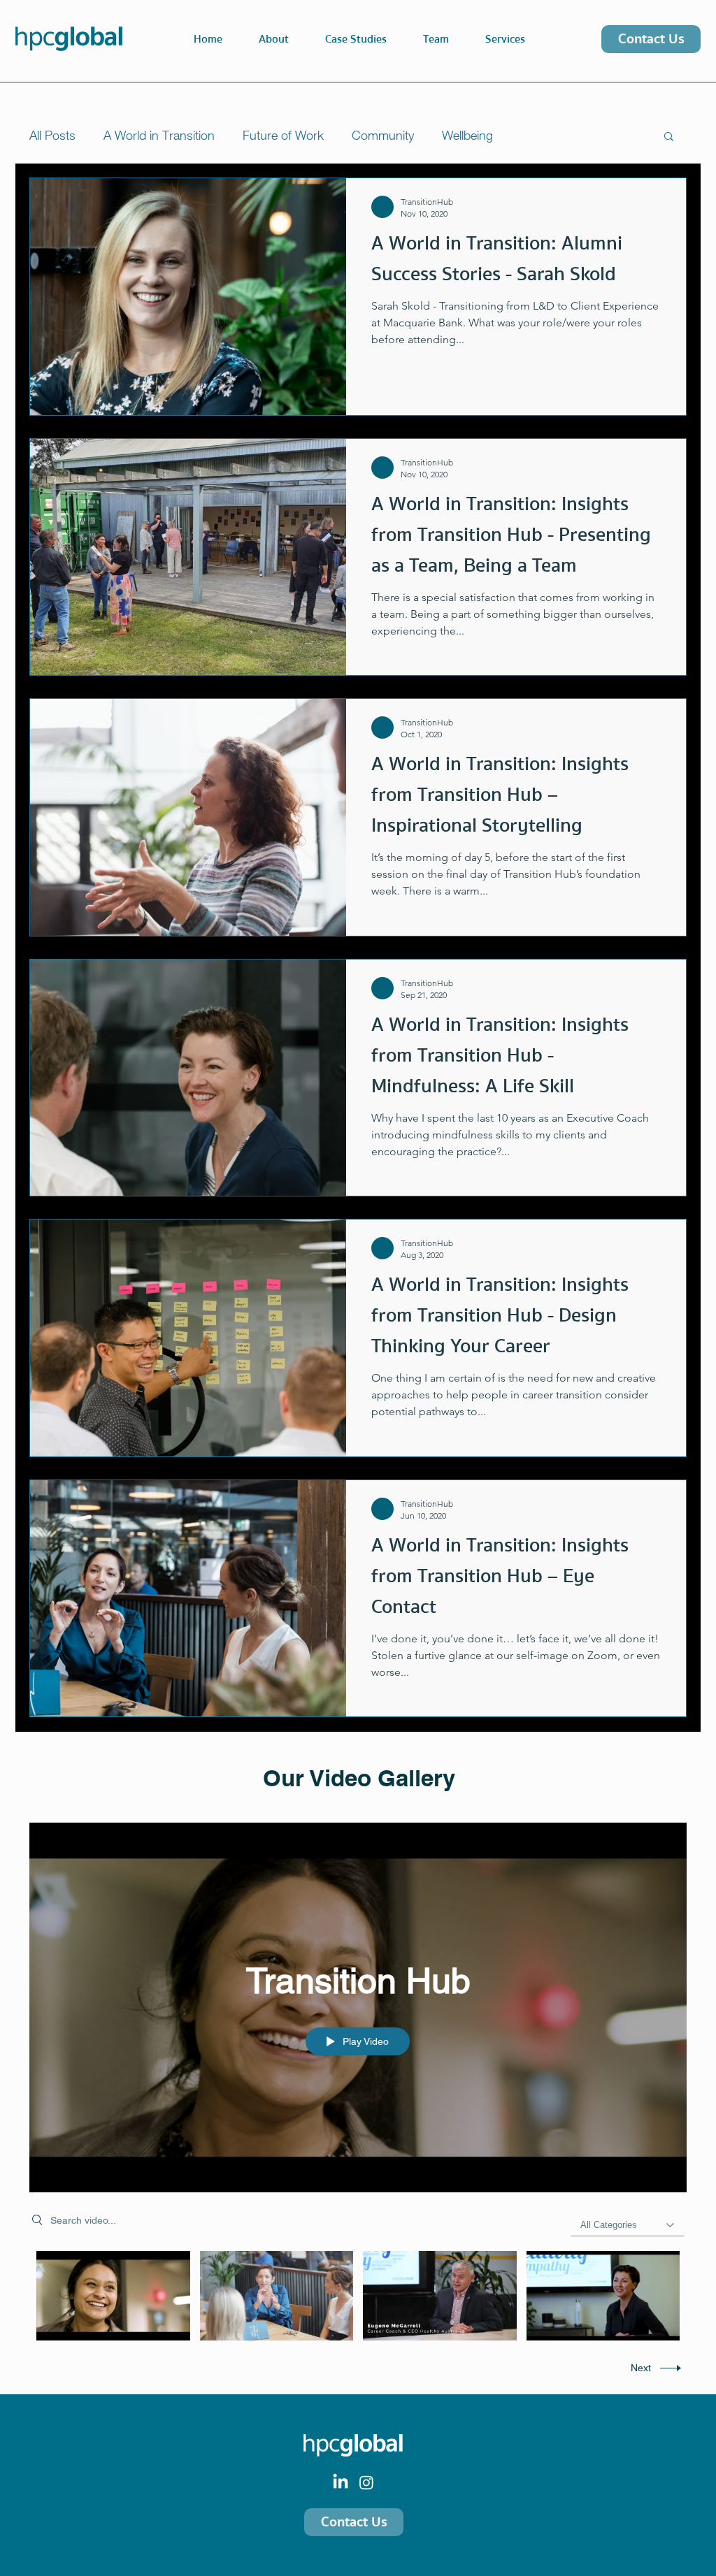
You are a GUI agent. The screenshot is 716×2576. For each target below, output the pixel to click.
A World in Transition (159, 135)
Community (383, 135)
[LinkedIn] (341, 2482)
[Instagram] (366, 2482)
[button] (505, 39)
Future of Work (283, 135)
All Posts (52, 135)
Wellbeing (467, 135)
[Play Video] (113, 2295)
